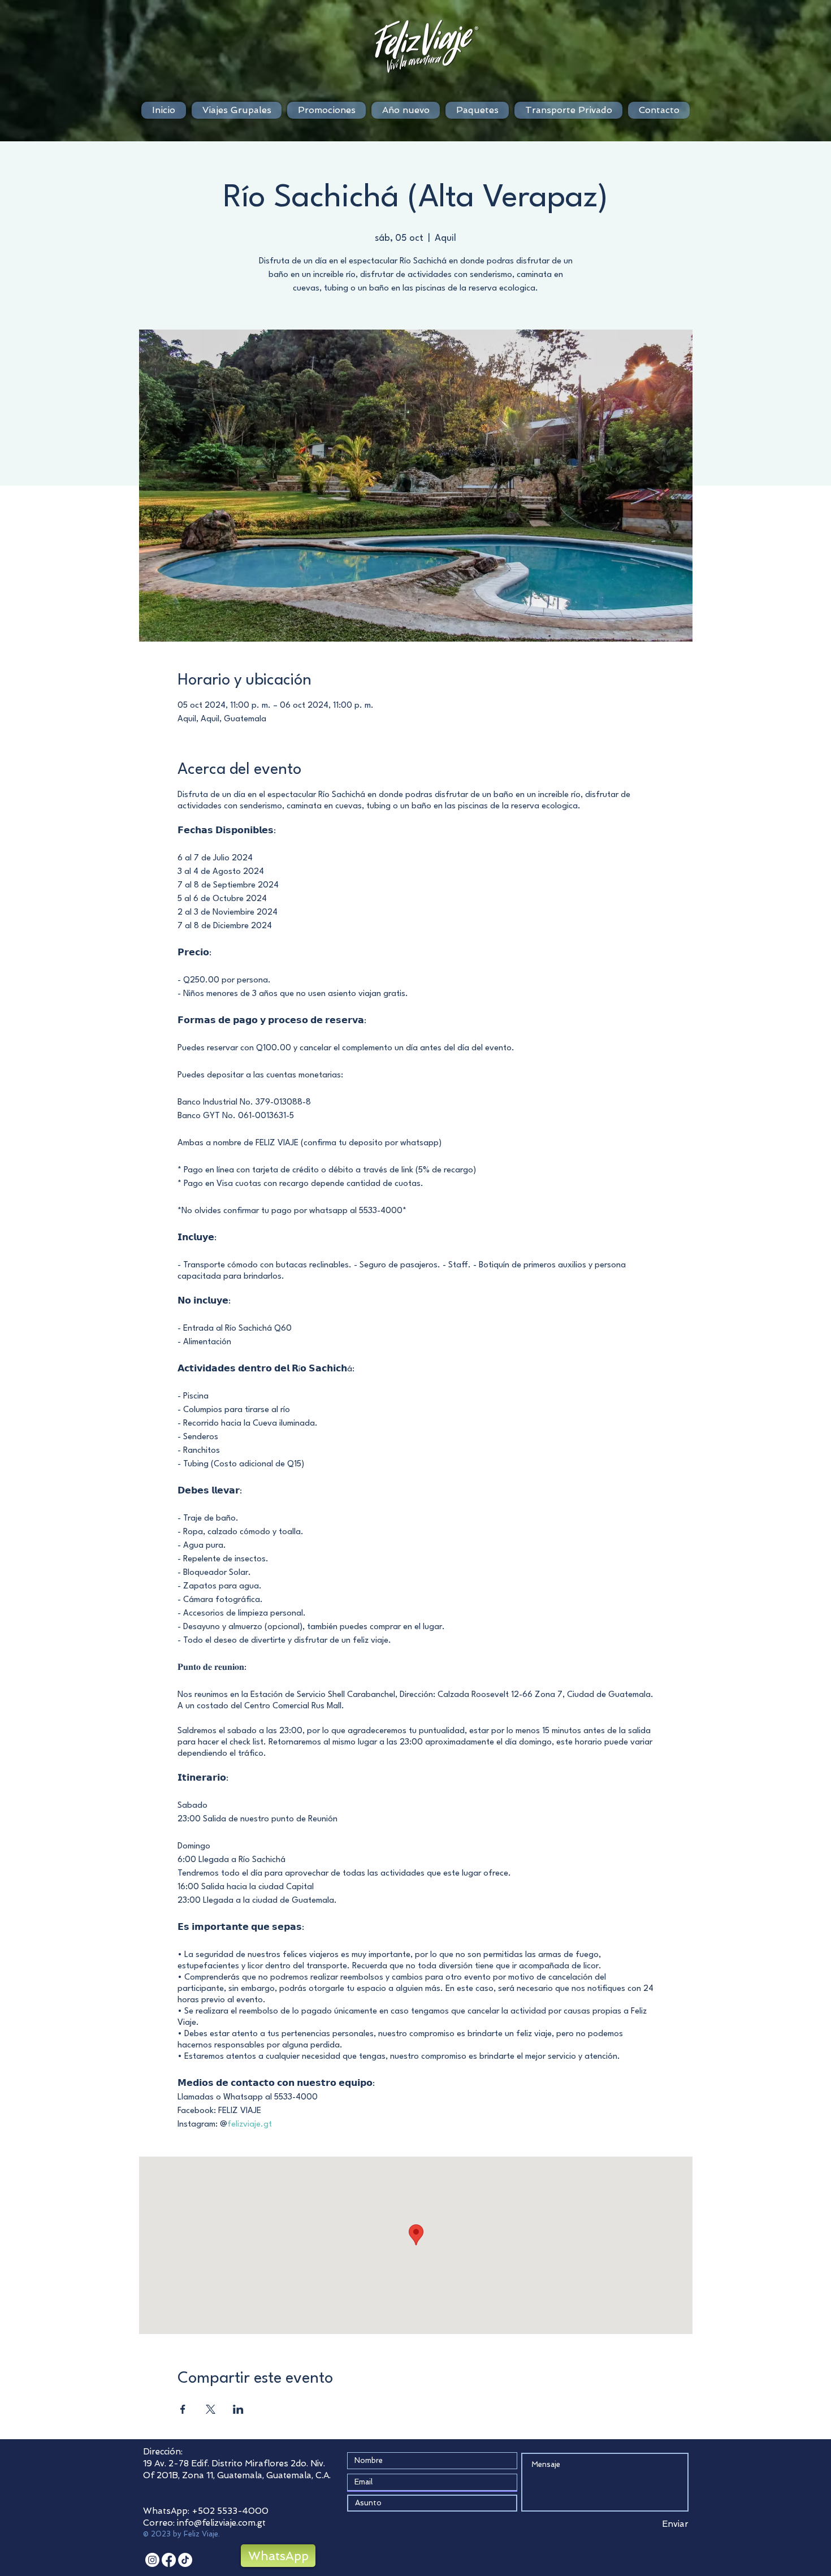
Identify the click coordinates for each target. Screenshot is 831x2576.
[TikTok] (185, 2560)
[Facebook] (169, 2560)
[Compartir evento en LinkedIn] (238, 2409)
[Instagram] (152, 2560)
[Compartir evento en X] (211, 2409)
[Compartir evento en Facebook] (183, 2409)
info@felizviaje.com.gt (221, 2523)
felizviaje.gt (250, 2125)
